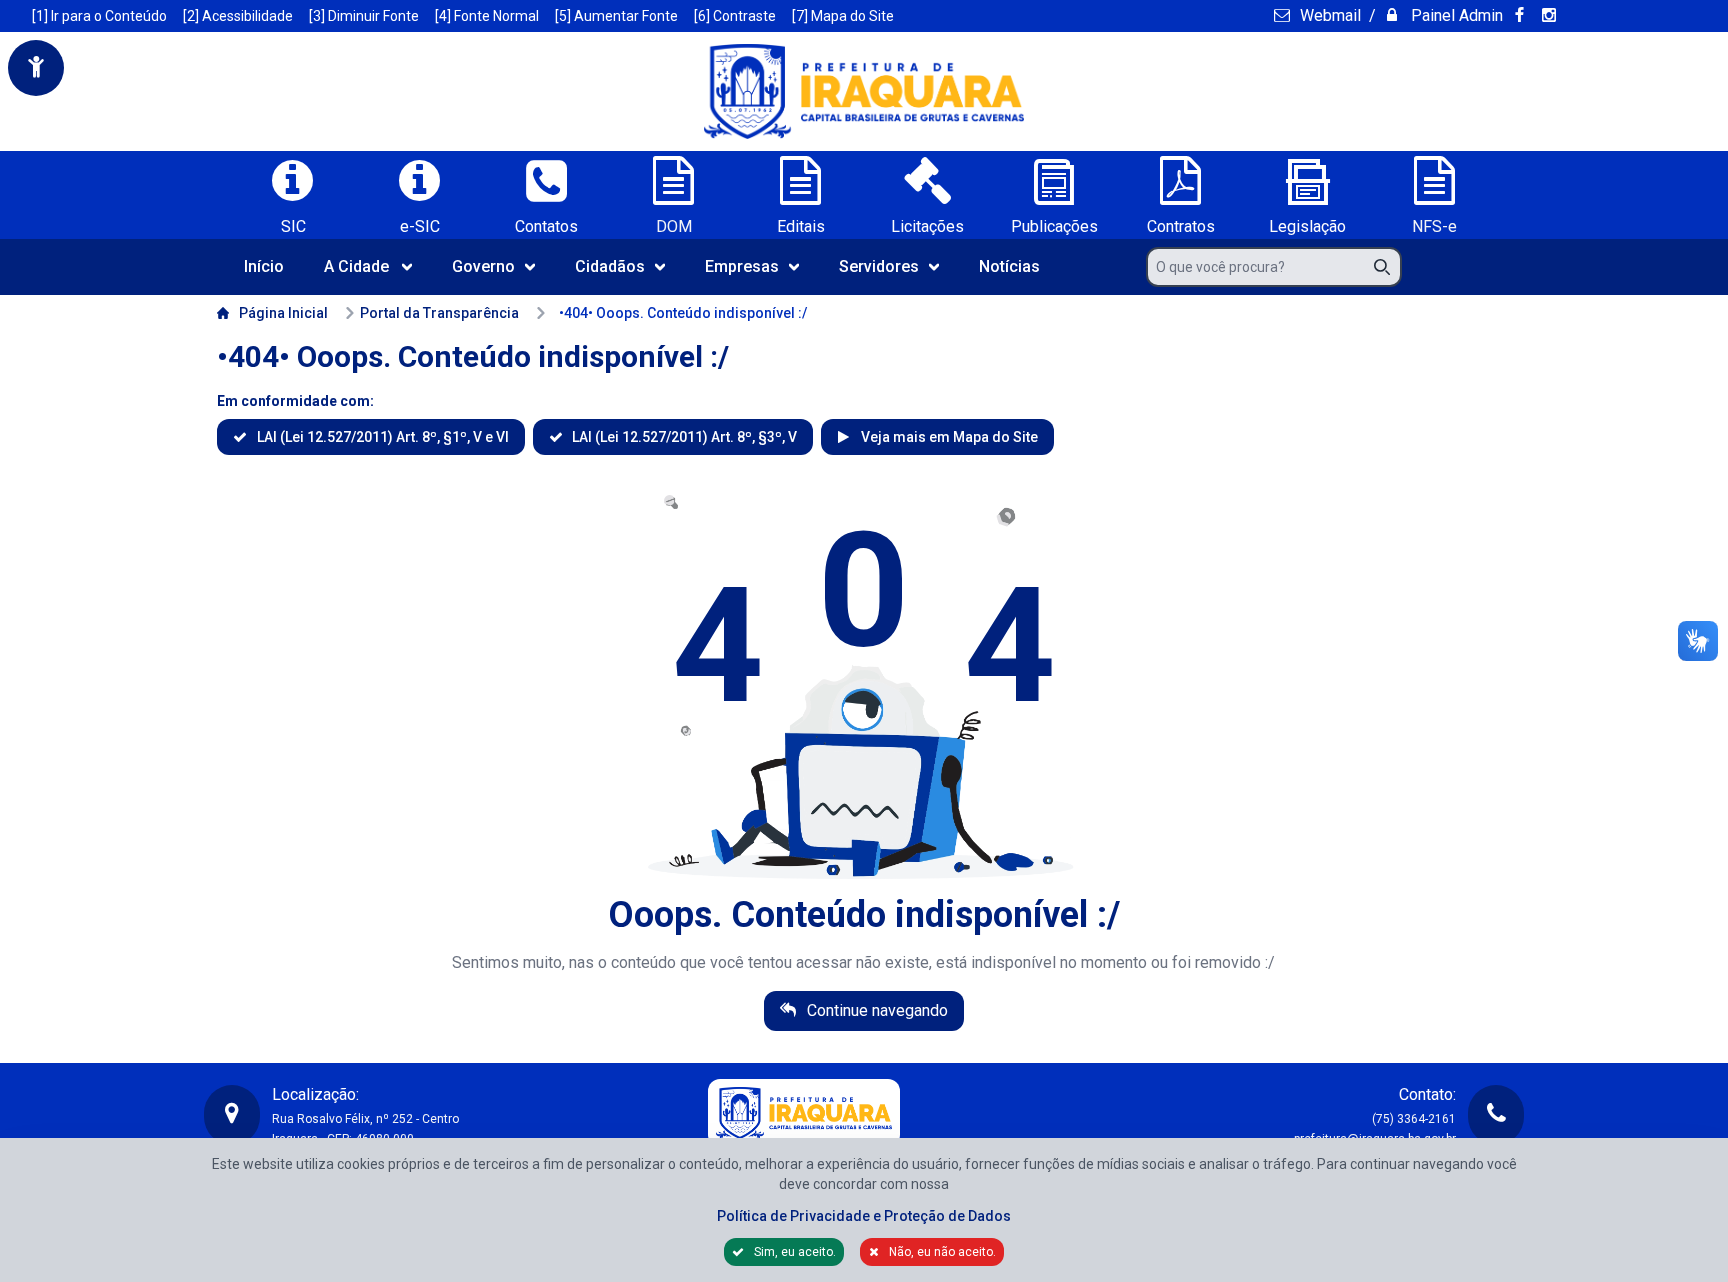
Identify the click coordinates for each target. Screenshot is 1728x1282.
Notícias (1009, 266)
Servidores (879, 266)
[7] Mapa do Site (843, 16)
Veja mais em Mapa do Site (947, 437)
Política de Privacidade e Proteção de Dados (864, 1216)
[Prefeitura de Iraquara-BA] (864, 91)
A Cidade (356, 266)
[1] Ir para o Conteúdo (99, 16)
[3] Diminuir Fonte (364, 16)
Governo (483, 266)
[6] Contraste (735, 16)
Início (264, 266)
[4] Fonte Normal (487, 16)
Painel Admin (1454, 15)
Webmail (1328, 15)
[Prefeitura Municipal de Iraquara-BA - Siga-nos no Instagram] (1552, 15)
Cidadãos (610, 266)
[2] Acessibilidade (238, 16)
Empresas (742, 266)
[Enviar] (1388, 267)
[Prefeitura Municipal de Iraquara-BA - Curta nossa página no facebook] (1522, 15)
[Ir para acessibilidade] (36, 68)
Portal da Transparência (439, 313)
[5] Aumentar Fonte (616, 16)
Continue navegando (875, 1010)
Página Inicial (283, 313)
